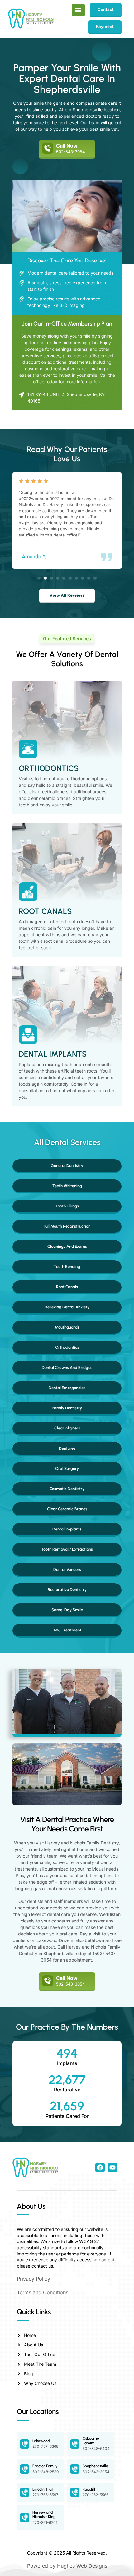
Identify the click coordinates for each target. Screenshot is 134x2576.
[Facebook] (100, 2168)
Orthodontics (49, 768)
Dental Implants (53, 1054)
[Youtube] (112, 2168)
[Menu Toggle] (78, 10)
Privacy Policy (33, 2279)
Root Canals (45, 911)
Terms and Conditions (43, 2292)
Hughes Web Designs (82, 2566)
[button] (39, 578)
